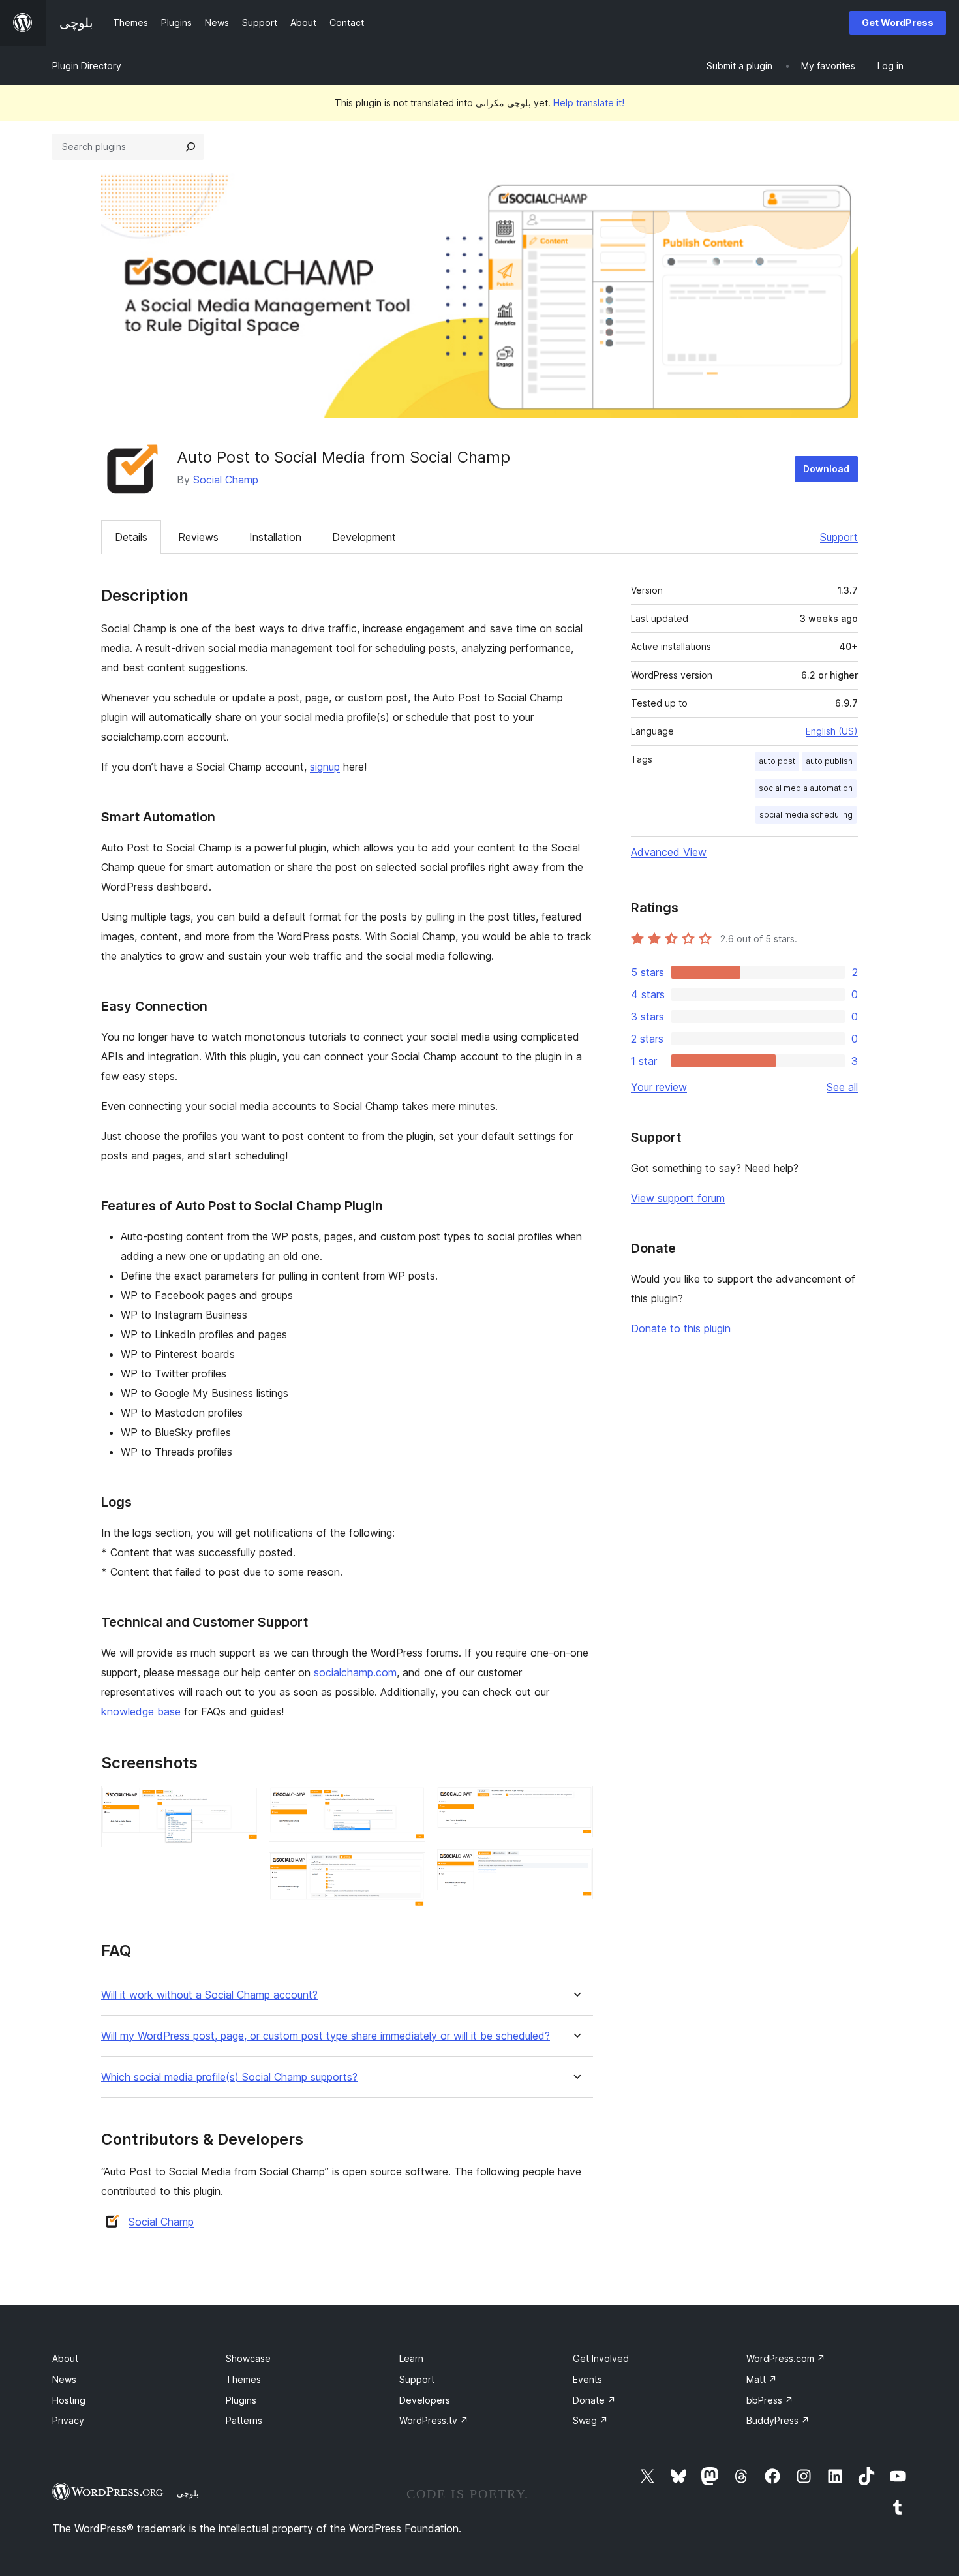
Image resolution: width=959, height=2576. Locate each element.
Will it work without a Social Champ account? (209, 1995)
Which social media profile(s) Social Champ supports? (229, 2077)
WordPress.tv (434, 2420)
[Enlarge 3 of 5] (408, 1870)
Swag (590, 2420)
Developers (425, 2400)
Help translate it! (589, 103)
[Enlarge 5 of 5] (575, 1865)
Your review (659, 1087)
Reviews (198, 537)
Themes (243, 2379)
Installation (275, 537)
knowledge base (141, 1711)
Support (839, 537)
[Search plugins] (190, 147)
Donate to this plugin (681, 1328)
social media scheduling (806, 815)
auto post (777, 761)
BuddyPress (778, 2420)
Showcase (248, 2358)
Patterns (244, 2420)
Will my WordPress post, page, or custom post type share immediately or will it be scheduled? (326, 2036)
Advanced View (669, 852)
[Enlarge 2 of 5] (408, 1803)
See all (842, 1087)
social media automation (806, 788)
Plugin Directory (87, 66)
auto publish (829, 761)
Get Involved (601, 2358)
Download (826, 469)
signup (325, 767)
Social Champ (226, 480)
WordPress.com (786, 2358)
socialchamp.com (355, 1672)
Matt (762, 2379)
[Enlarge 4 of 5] (575, 1803)
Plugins (241, 2400)
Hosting (69, 2400)
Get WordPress (898, 23)
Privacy (68, 2420)
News (64, 2379)
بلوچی (188, 2493)
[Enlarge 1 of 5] (241, 1803)
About (65, 2358)
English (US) (832, 731)
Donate (594, 2400)
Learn (411, 2358)
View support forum (678, 1198)
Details (131, 537)
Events (587, 2379)
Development (364, 537)
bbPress (770, 2400)
